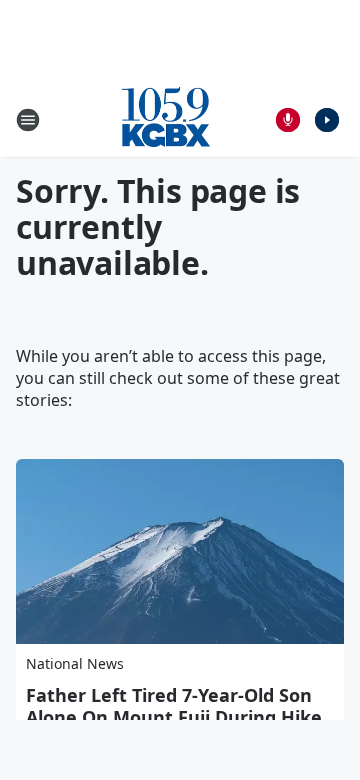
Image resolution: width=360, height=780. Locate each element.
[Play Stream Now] (327, 120)
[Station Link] (166, 119)
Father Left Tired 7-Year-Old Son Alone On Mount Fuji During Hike (174, 706)
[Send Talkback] (288, 120)
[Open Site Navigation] (28, 120)
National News (75, 663)
